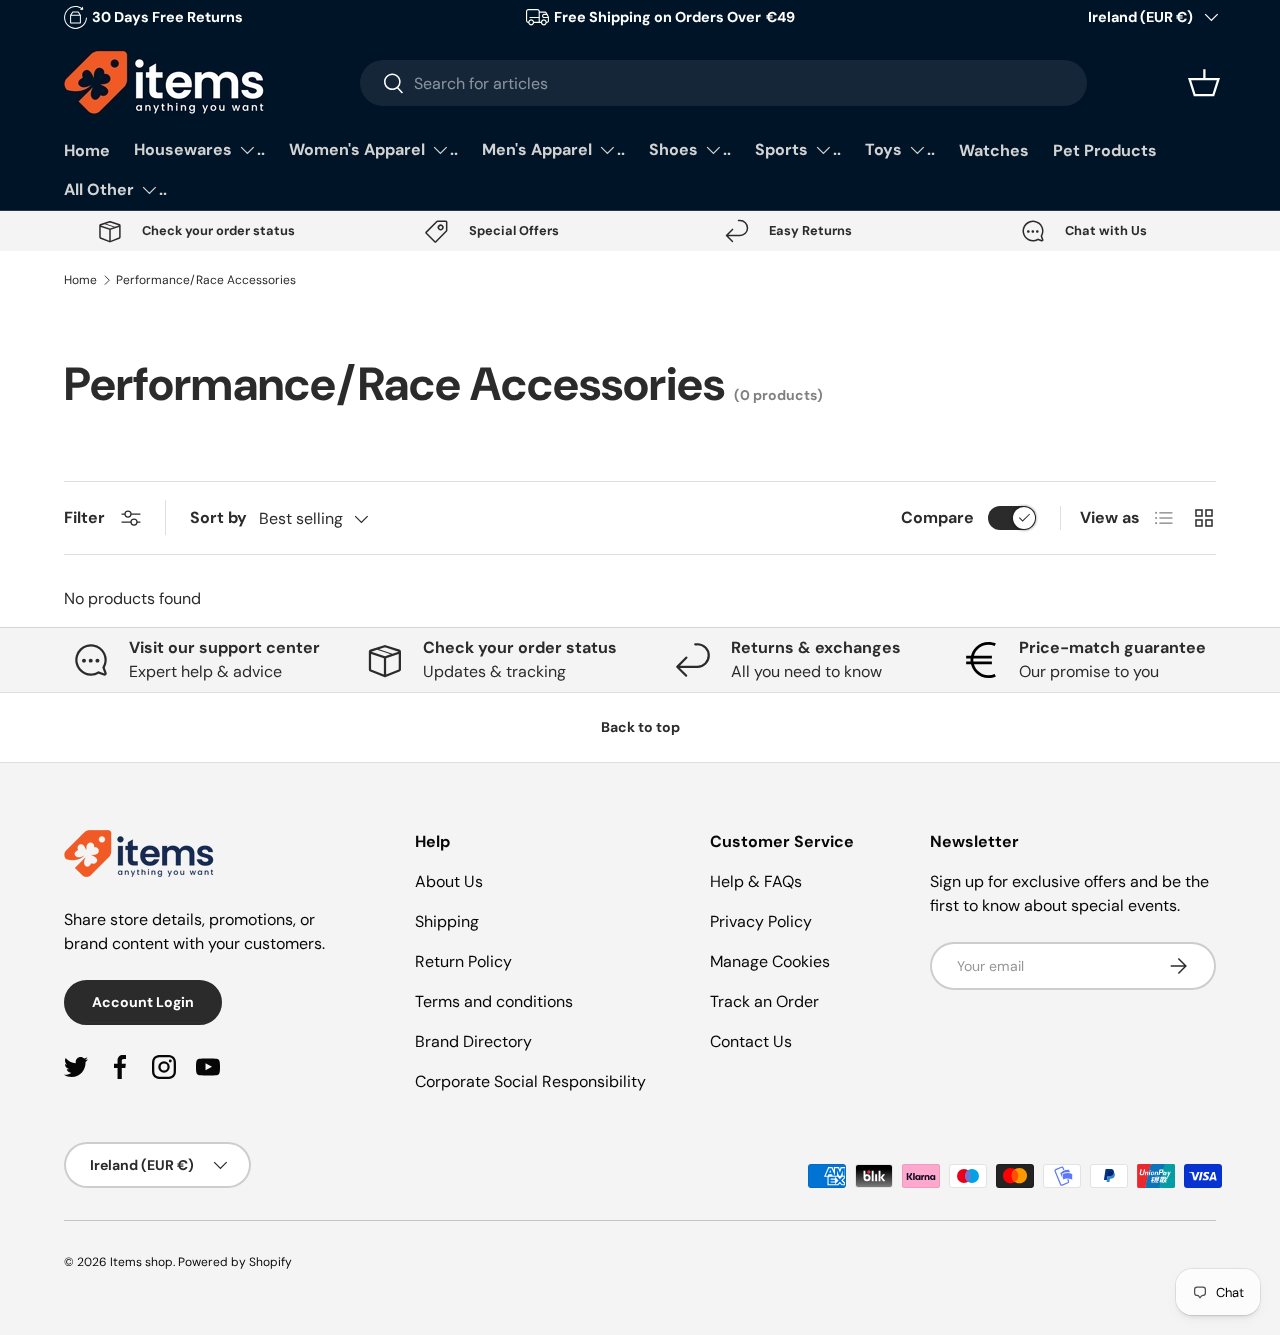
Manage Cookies (770, 961)
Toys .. (900, 149)
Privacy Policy (761, 921)
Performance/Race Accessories (206, 280)
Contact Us (751, 1041)
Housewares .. (199, 149)
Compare (937, 517)
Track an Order (764, 1001)
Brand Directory (473, 1041)
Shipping (447, 921)
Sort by (218, 517)
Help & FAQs (756, 881)
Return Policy (463, 961)
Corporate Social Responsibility (530, 1081)
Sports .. (798, 149)
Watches (994, 150)
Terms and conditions (494, 1001)
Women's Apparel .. (373, 149)
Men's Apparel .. (553, 149)
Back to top (640, 727)
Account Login (143, 1002)
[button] (1204, 83)
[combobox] (723, 83)
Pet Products (1105, 150)
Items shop (141, 1262)
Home (87, 150)
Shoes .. (690, 149)
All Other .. (115, 189)
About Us (449, 881)
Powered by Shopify (235, 1262)
